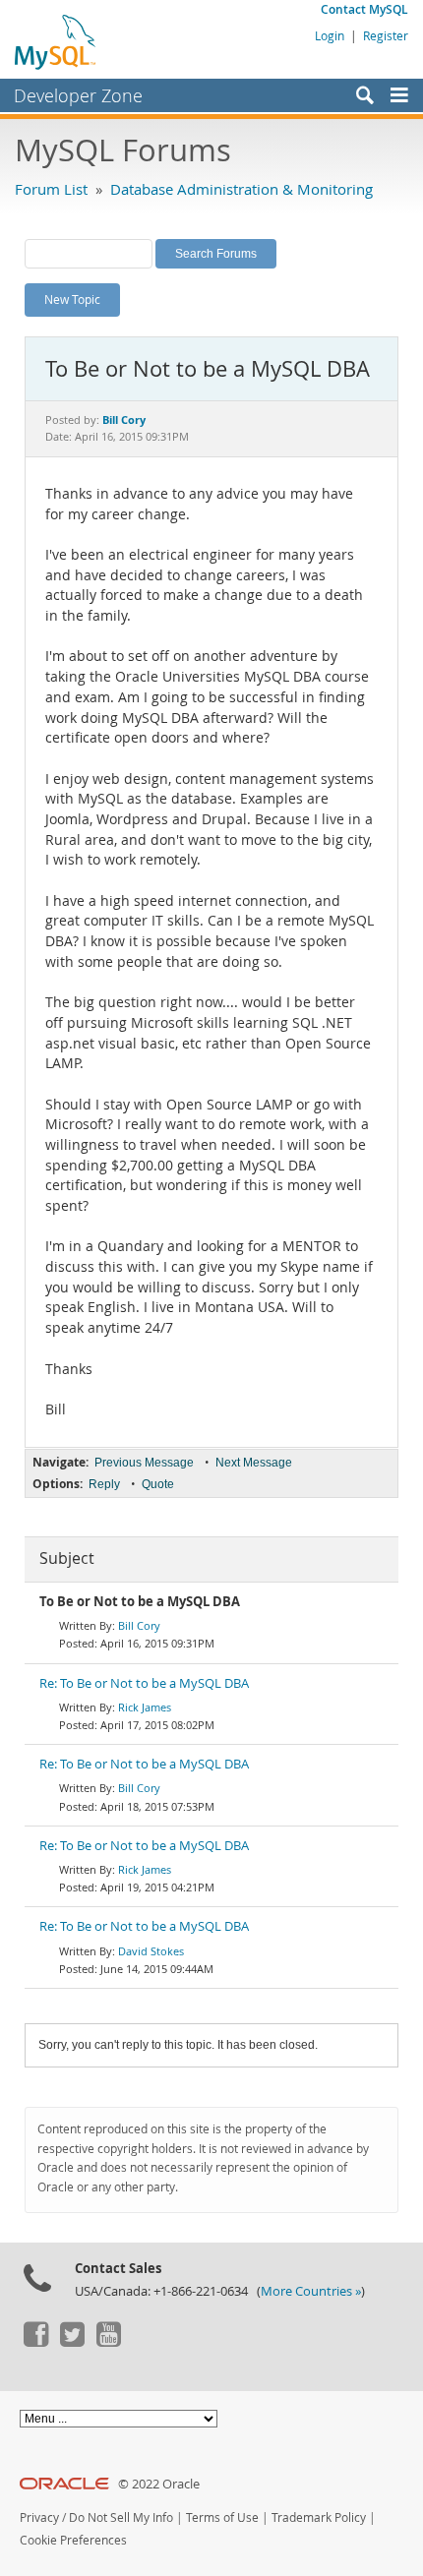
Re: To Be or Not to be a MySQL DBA (144, 1683)
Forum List (51, 189)
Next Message (254, 1463)
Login (330, 35)
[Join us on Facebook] (35, 2342)
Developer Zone (78, 95)
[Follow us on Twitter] (72, 2342)
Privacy (39, 2517)
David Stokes (151, 1951)
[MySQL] (56, 41)
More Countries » (311, 2291)
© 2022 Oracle (159, 2484)
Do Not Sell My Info (121, 2517)
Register (386, 35)
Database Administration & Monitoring (242, 189)
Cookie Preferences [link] (73, 2540)
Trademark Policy (319, 2517)
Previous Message (144, 1463)
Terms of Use (222, 2517)
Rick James (145, 1707)
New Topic (72, 299)
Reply (104, 1484)
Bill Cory (139, 1625)
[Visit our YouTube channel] (108, 2342)
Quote (158, 1484)
